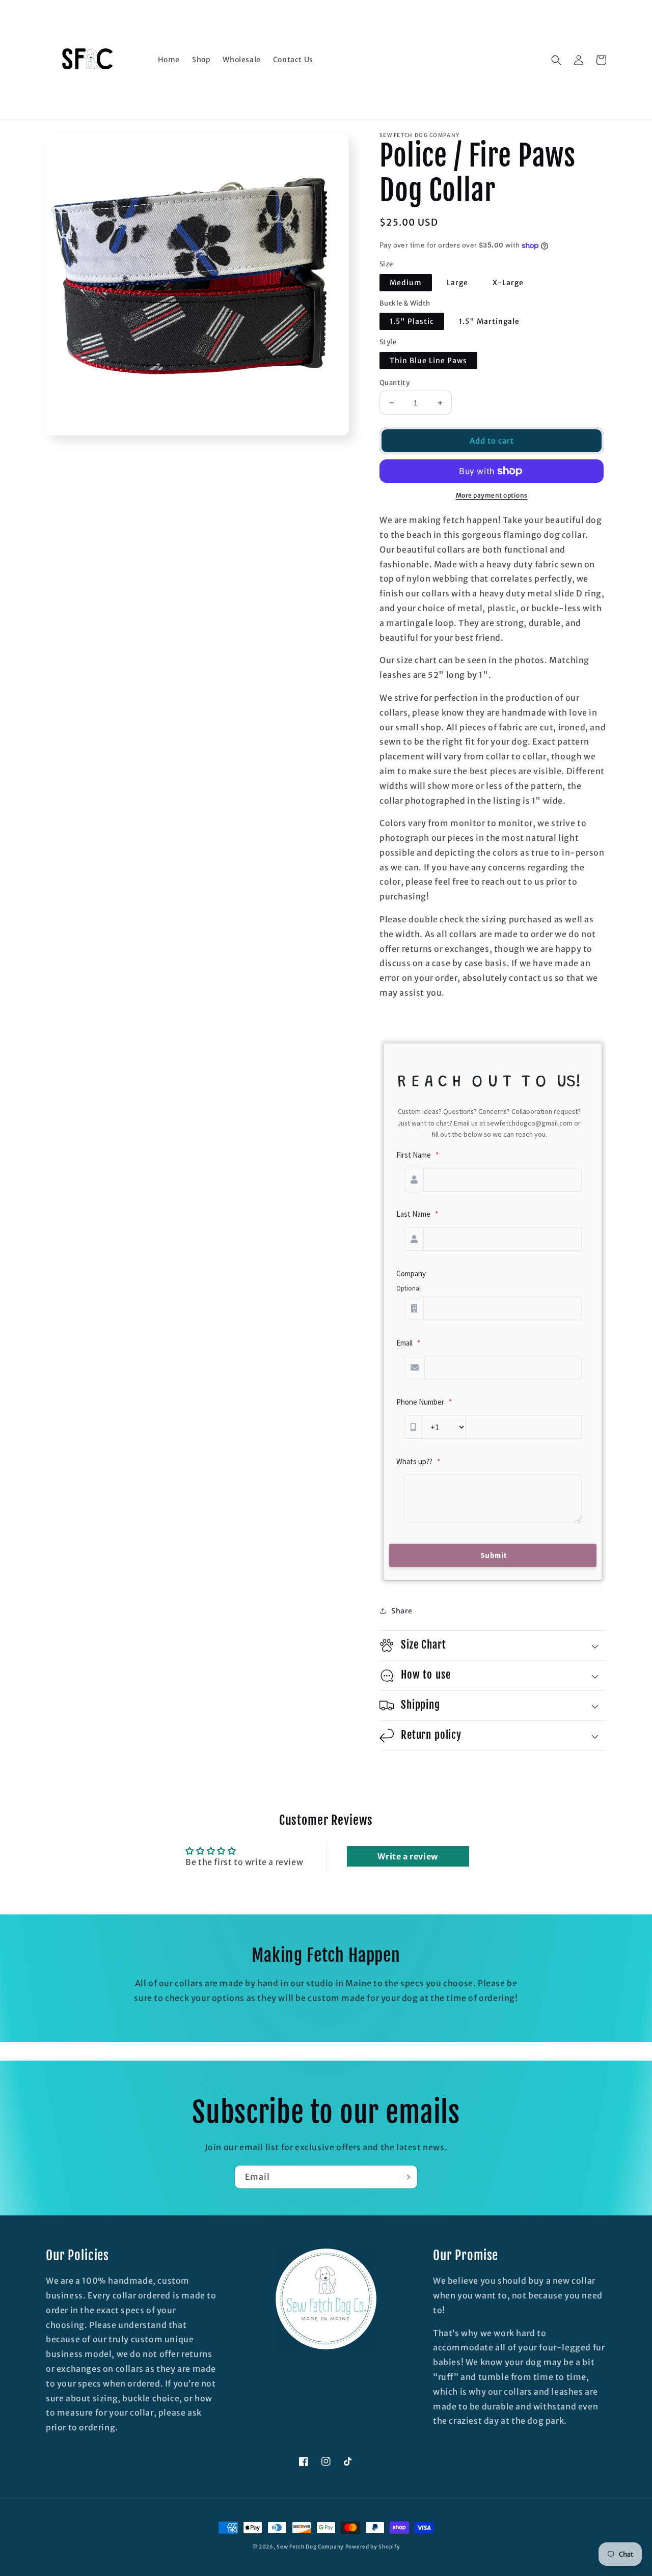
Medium (406, 283)
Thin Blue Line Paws (428, 361)
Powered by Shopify (373, 2547)
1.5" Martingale (489, 321)
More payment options (492, 495)
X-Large (508, 283)
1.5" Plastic (412, 321)
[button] (556, 60)
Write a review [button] (407, 1856)
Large (457, 283)
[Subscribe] (406, 2177)
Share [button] (402, 1611)
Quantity (395, 383)
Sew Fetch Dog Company (310, 2547)
